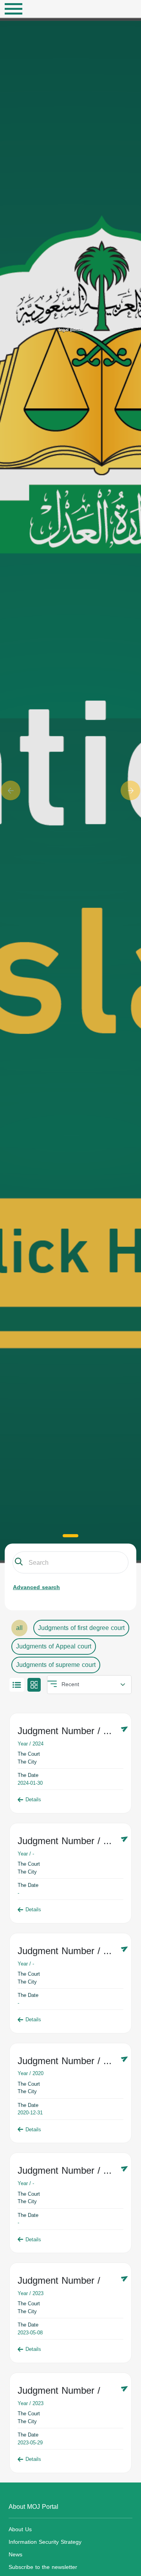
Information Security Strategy (45, 2542)
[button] (11, 790)
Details (33, 1800)
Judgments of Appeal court (54, 1646)
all (19, 1628)
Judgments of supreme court (56, 1665)
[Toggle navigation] (14, 9)
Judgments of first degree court (81, 1628)
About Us (20, 2529)
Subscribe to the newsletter (43, 2567)
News (15, 2555)
